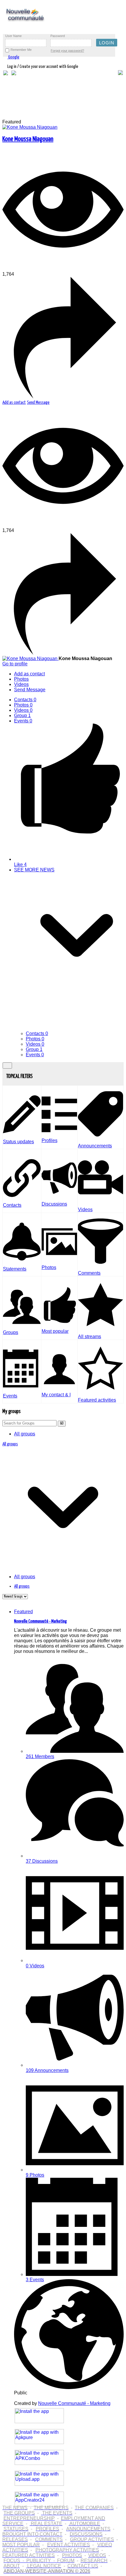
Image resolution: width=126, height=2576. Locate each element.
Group (22, 715)
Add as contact (14, 402)
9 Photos (35, 2175)
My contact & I (56, 1395)
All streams (90, 1336)
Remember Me (21, 50)
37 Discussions (42, 1861)
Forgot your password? (67, 51)
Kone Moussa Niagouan (28, 139)
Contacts (25, 700)
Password (58, 36)
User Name (13, 36)
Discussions (54, 1204)
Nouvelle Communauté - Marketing (40, 1621)
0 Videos (35, 1966)
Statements (15, 1269)
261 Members (40, 1756)
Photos (23, 705)
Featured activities (97, 1400)
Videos (23, 710)
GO (62, 1423)
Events (23, 721)
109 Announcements (47, 2070)
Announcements (95, 1146)
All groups (25, 1434)
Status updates (18, 1142)
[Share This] (63, 397)
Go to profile (15, 664)
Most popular (55, 1331)
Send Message (38, 402)
